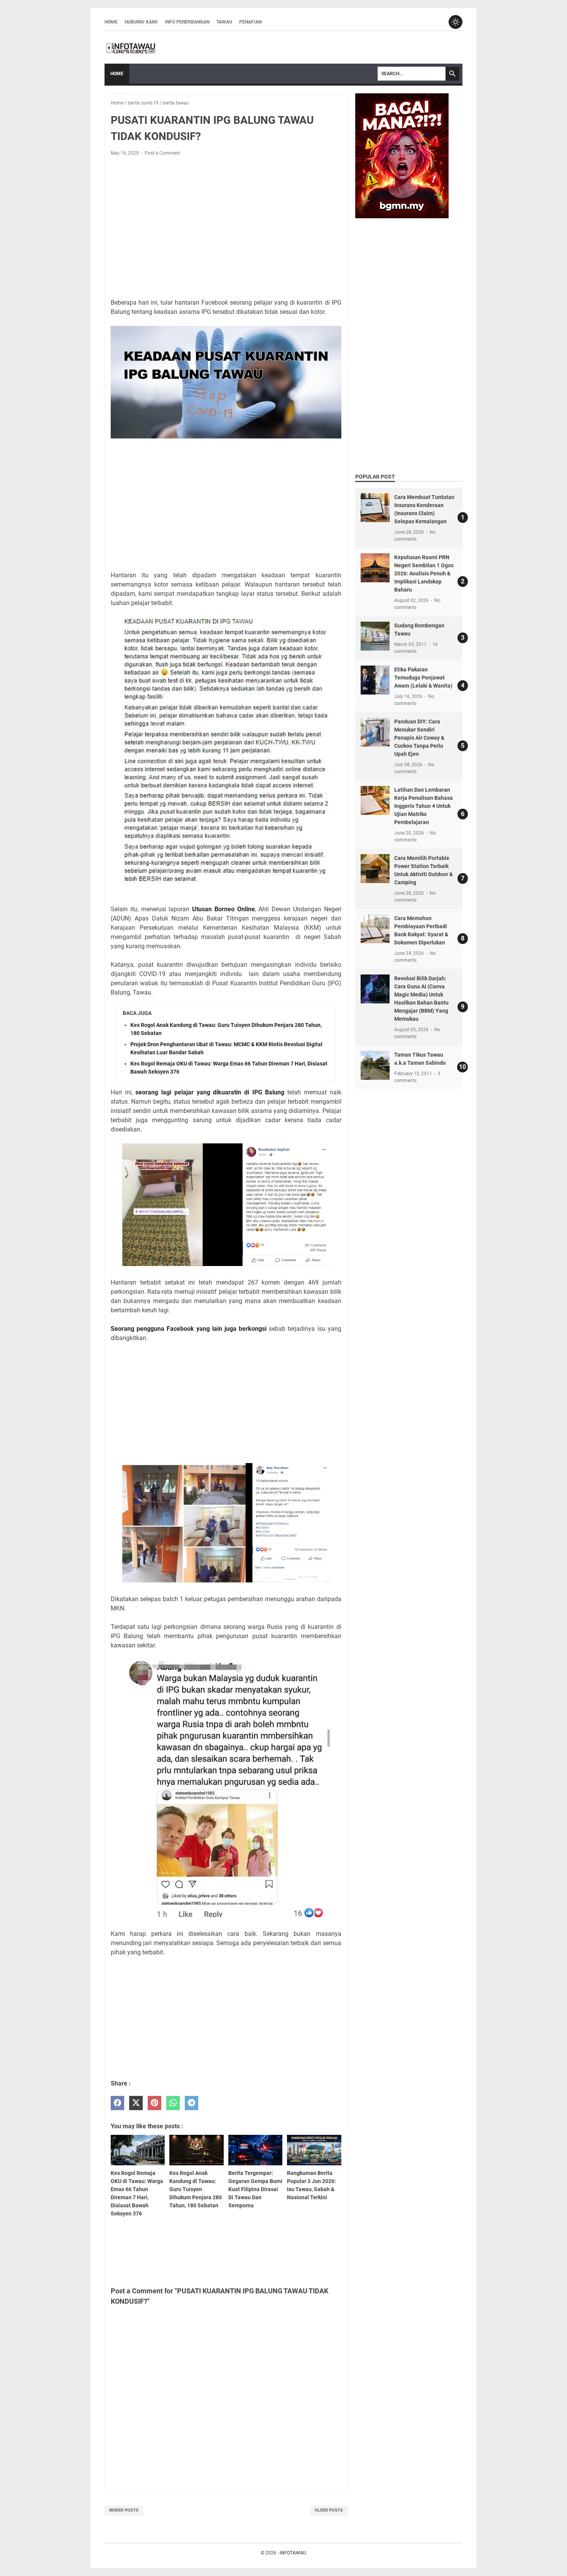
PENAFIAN (250, 22)
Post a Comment (162, 153)
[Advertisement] (226, 219)
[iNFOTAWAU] (133, 47)
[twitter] (136, 2103)
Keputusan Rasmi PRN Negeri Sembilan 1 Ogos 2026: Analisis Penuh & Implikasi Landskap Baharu (424, 573)
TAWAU (224, 22)
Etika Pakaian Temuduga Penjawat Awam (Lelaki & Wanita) (423, 678)
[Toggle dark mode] (456, 22)
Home (111, 22)
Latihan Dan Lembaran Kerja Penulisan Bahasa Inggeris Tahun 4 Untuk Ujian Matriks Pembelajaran (424, 806)
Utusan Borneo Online (224, 909)
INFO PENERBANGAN (187, 22)
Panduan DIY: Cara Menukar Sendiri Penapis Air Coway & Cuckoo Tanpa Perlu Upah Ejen (419, 738)
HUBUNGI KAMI (141, 22)
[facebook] (117, 2103)
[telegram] (192, 2103)
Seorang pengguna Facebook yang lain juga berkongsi (189, 1329)
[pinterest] (154, 2103)
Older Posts (329, 2510)
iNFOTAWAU (293, 2553)
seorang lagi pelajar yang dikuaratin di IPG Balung (210, 1092)
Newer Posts (124, 2510)
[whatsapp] (173, 2103)
